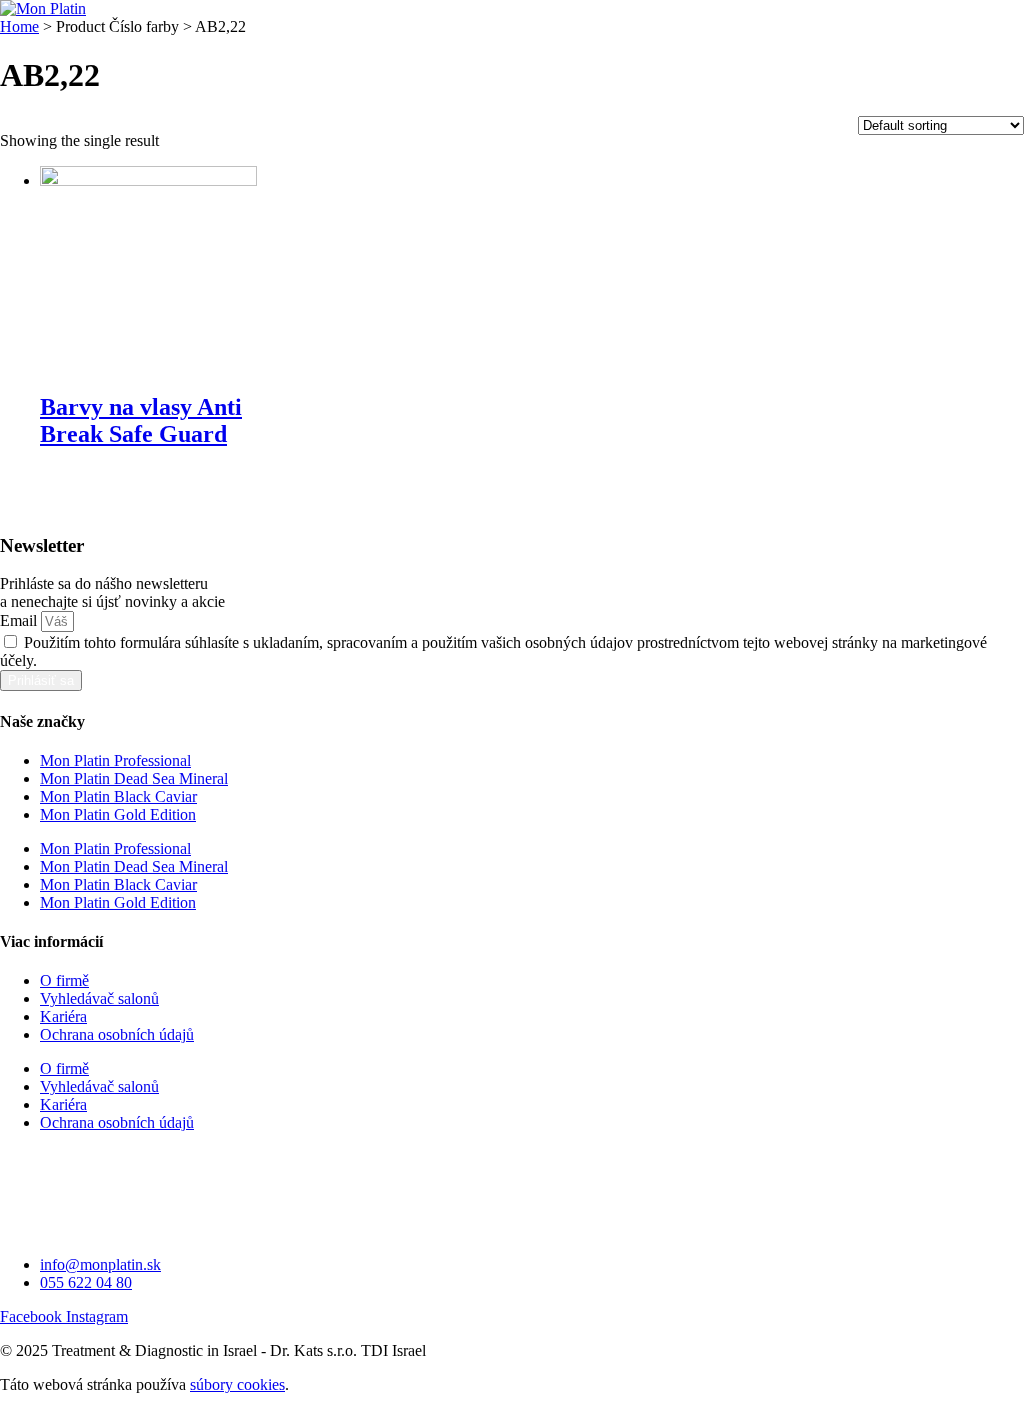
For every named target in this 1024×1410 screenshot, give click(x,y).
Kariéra (63, 1016)
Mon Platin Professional (115, 760)
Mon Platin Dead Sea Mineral (134, 778)
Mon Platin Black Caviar (118, 796)
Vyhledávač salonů (99, 998)
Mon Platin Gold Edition (118, 814)
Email (20, 620)
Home (19, 26)
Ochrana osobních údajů (117, 1034)
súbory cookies (237, 1384)
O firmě (64, 980)
